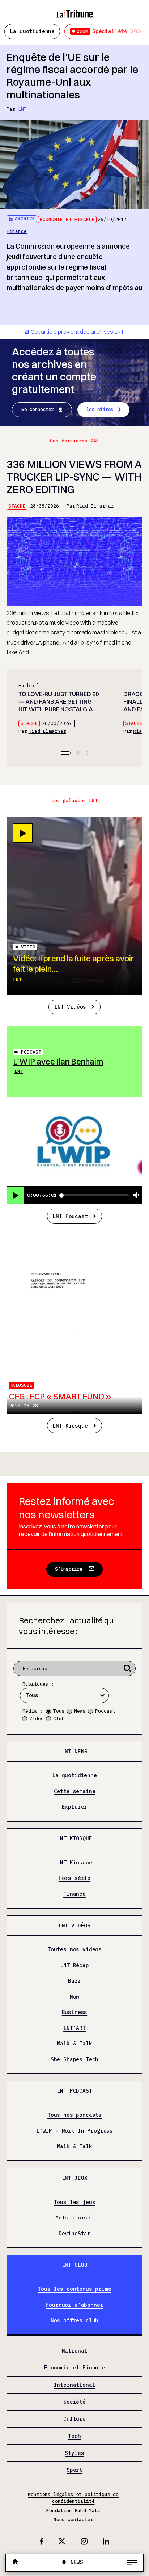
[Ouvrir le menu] (132, 2563)
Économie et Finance (67, 219)
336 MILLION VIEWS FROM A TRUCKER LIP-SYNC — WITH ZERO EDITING (74, 477)
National (75, 2351)
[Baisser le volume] (136, 1196)
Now (75, 1997)
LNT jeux (75, 2178)
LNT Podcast (70, 1216)
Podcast (31, 1052)
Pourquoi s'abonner (74, 2305)
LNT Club (75, 2265)
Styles (74, 2453)
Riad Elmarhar (95, 506)
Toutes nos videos (74, 1950)
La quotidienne (32, 31)
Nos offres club (75, 2320)
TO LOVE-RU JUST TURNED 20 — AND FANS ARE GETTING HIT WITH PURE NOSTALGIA (59, 701)
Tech (74, 2436)
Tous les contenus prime (74, 2289)
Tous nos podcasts (74, 2115)
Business (75, 2012)
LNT (22, 109)
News (80, 1711)
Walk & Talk (74, 2044)
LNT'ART (74, 2028)
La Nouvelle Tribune (75, 10)
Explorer (75, 1807)
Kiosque (22, 1385)
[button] (65, 753)
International (75, 2385)
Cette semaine (75, 1791)
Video (37, 1719)
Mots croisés (74, 2218)
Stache (17, 506)
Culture (74, 2419)
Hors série (74, 1878)
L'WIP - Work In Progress (74, 2131)
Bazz (74, 1981)
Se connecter (38, 409)
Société (74, 2402)
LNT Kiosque (70, 1426)
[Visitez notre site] (15, 2562)
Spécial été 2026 (110, 31)
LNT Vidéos (70, 1007)
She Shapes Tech (75, 2059)
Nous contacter (73, 2520)
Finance (17, 231)
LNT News (75, 1751)
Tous (59, 1711)
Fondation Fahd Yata (73, 2511)
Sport (74, 2470)
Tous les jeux (75, 2202)
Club (59, 1719)
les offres (100, 409)
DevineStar (74, 2234)
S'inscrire (69, 1569)
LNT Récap (74, 1965)
